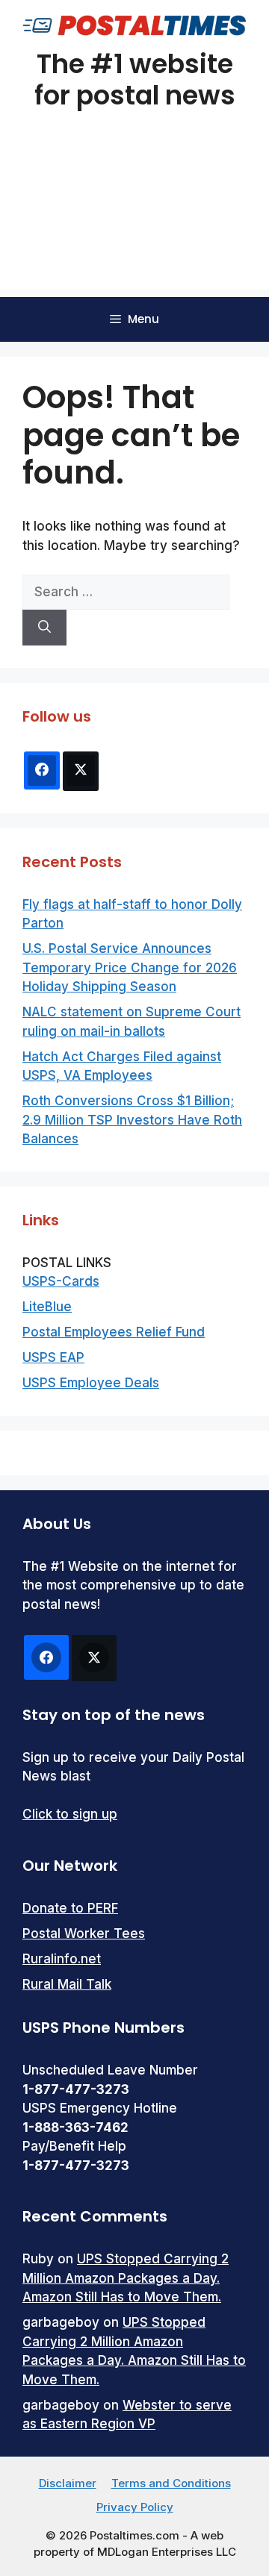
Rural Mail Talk (67, 1984)
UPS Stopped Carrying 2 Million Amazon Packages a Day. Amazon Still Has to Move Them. (126, 2278)
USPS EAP (53, 1357)
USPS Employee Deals (91, 1383)
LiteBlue (47, 1307)
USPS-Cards (61, 1281)
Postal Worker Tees (84, 1933)
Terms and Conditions (171, 2483)
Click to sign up (70, 1814)
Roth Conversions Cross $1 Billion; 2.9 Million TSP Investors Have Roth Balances (132, 1120)
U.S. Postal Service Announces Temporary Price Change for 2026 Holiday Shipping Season (130, 967)
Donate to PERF (70, 1908)
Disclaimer (68, 2483)
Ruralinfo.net (62, 1959)
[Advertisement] (134, 219)
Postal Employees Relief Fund (114, 1332)
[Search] (44, 628)
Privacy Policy (135, 2507)
